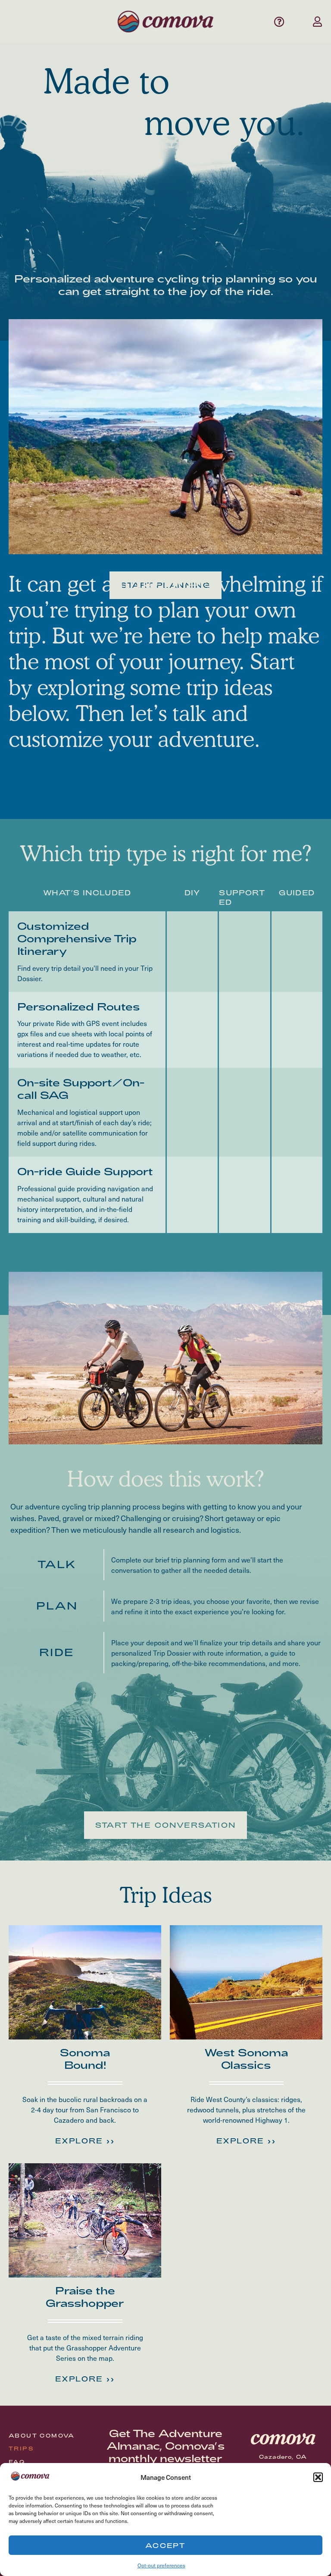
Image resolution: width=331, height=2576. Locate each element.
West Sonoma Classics (246, 2058)
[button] (318, 2477)
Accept (165, 2545)
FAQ (17, 2462)
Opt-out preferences (161, 2565)
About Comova (42, 2435)
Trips (21, 2448)
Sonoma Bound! (85, 2058)
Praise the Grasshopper (85, 2297)
